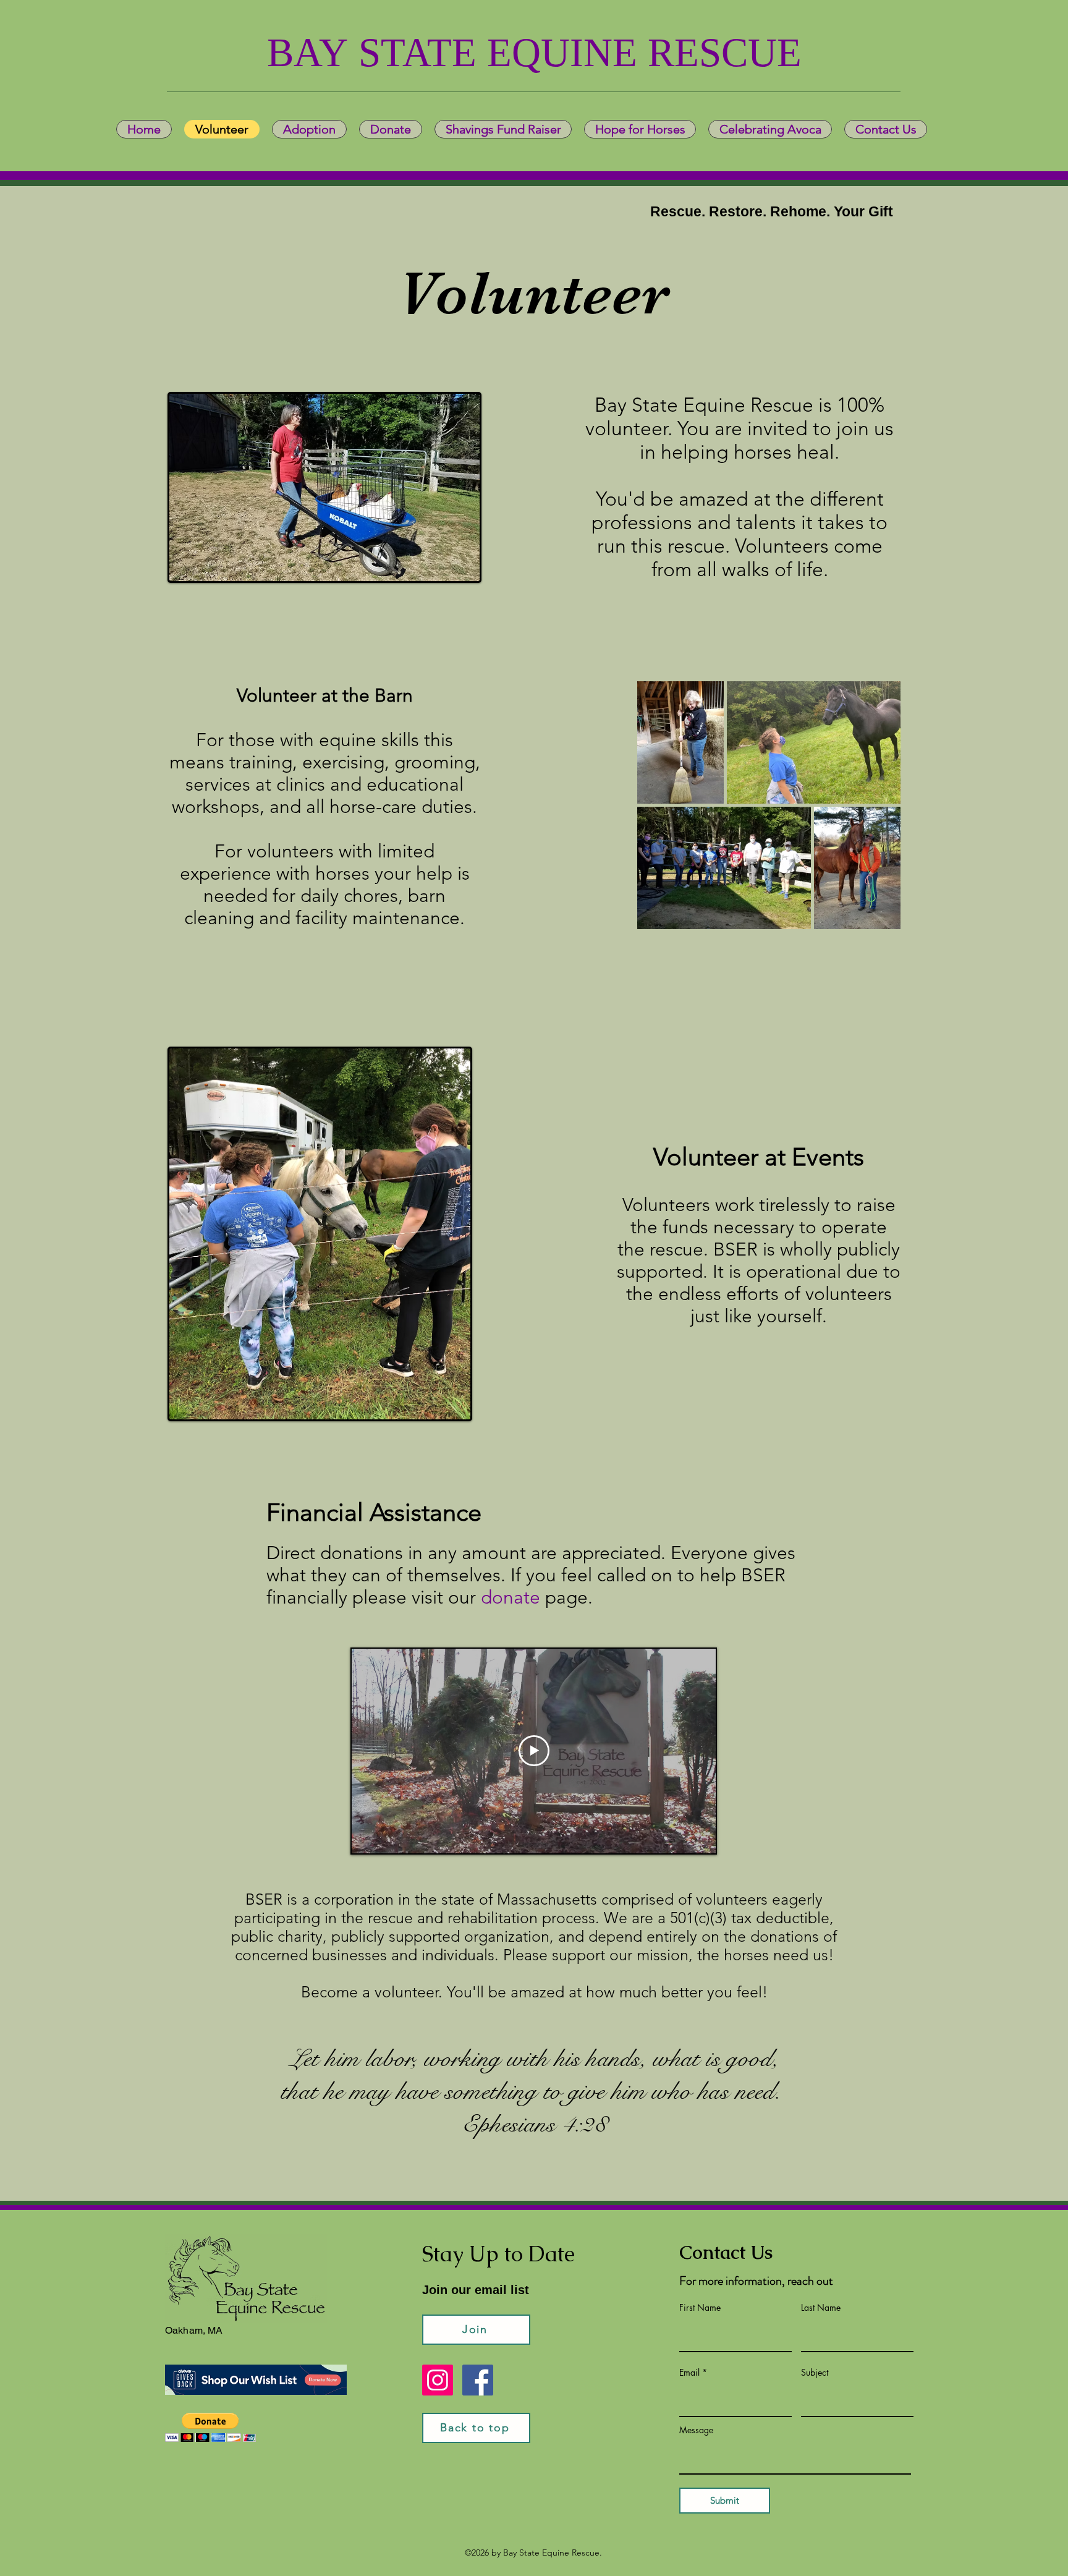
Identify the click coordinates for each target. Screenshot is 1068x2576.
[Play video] (534, 1751)
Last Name (821, 2308)
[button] (210, 2427)
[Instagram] (438, 2380)
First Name (700, 2308)
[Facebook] (478, 2380)
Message (696, 2430)
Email (689, 2373)
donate (511, 1597)
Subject (815, 2373)
